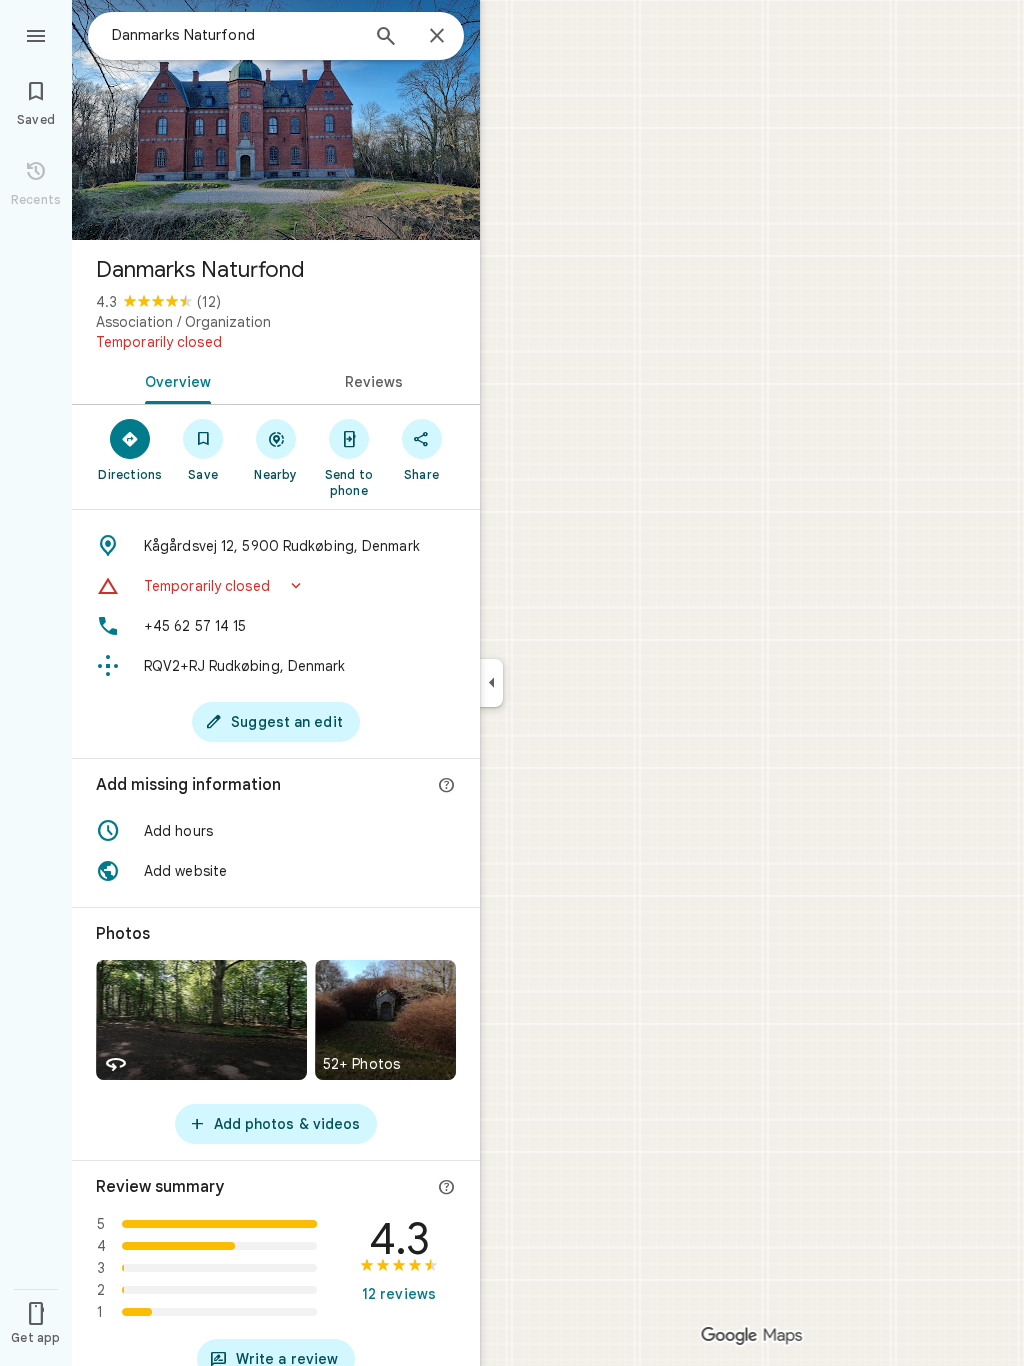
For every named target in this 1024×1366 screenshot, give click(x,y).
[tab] (174, 380)
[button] (276, 586)
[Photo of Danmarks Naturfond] (276, 120)
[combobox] (235, 35)
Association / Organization (183, 322)
